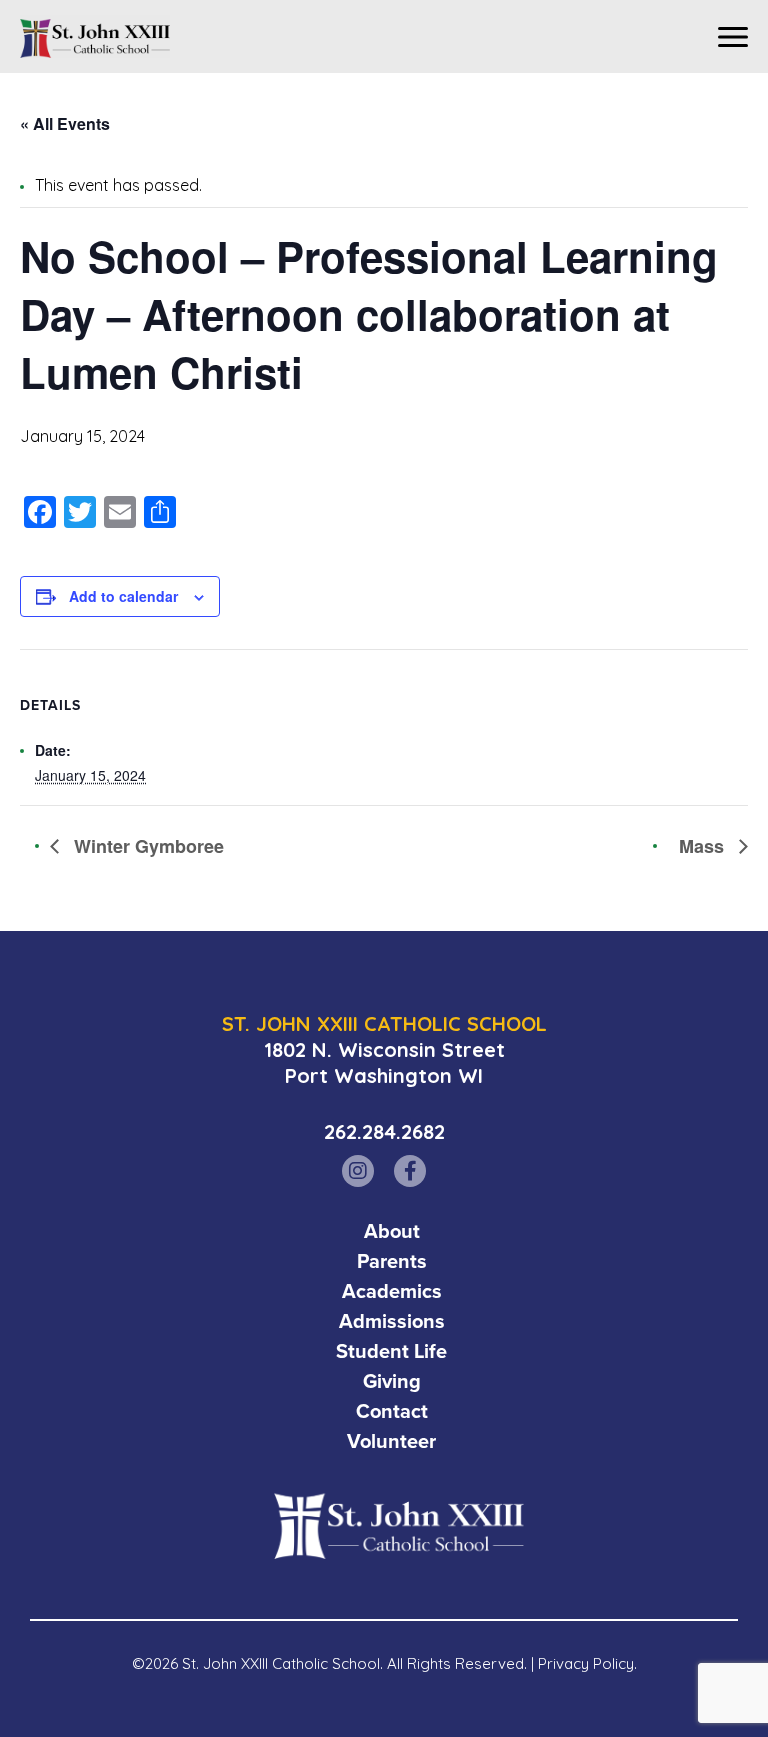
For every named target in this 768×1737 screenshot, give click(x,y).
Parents (392, 1261)
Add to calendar (123, 596)
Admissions (392, 1321)
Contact (392, 1411)
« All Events (65, 123)
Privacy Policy (586, 1663)
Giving (392, 1381)
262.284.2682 (384, 1131)
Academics (392, 1291)
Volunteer (391, 1441)
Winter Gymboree (146, 846)
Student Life (391, 1351)
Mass (704, 846)
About (392, 1231)
